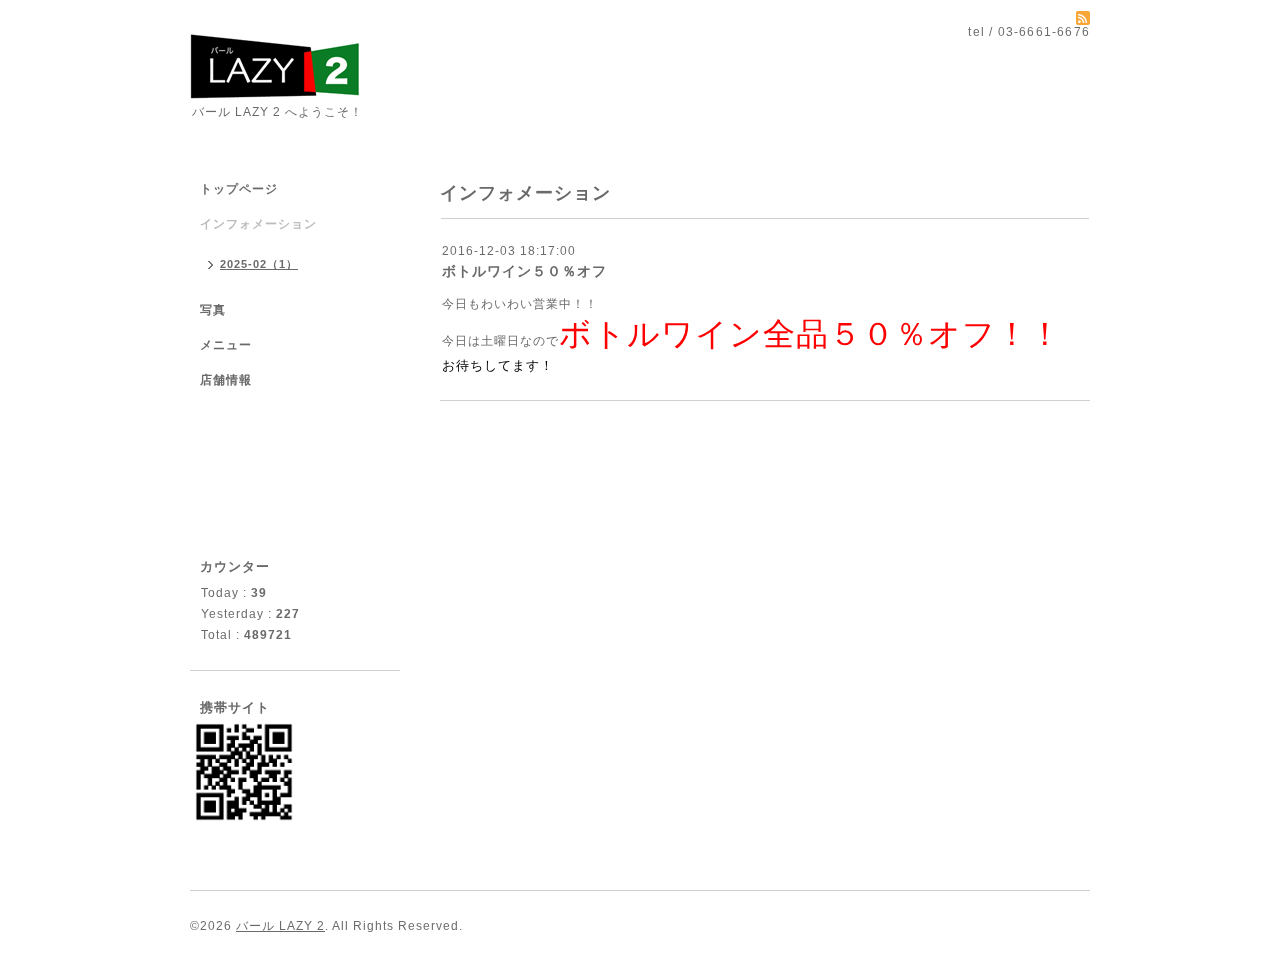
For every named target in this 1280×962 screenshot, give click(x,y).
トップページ (239, 189)
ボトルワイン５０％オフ (524, 271)
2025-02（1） (259, 264)
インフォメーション (258, 224)
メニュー (226, 345)
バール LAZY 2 (280, 926)
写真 (213, 310)
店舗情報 (226, 380)
